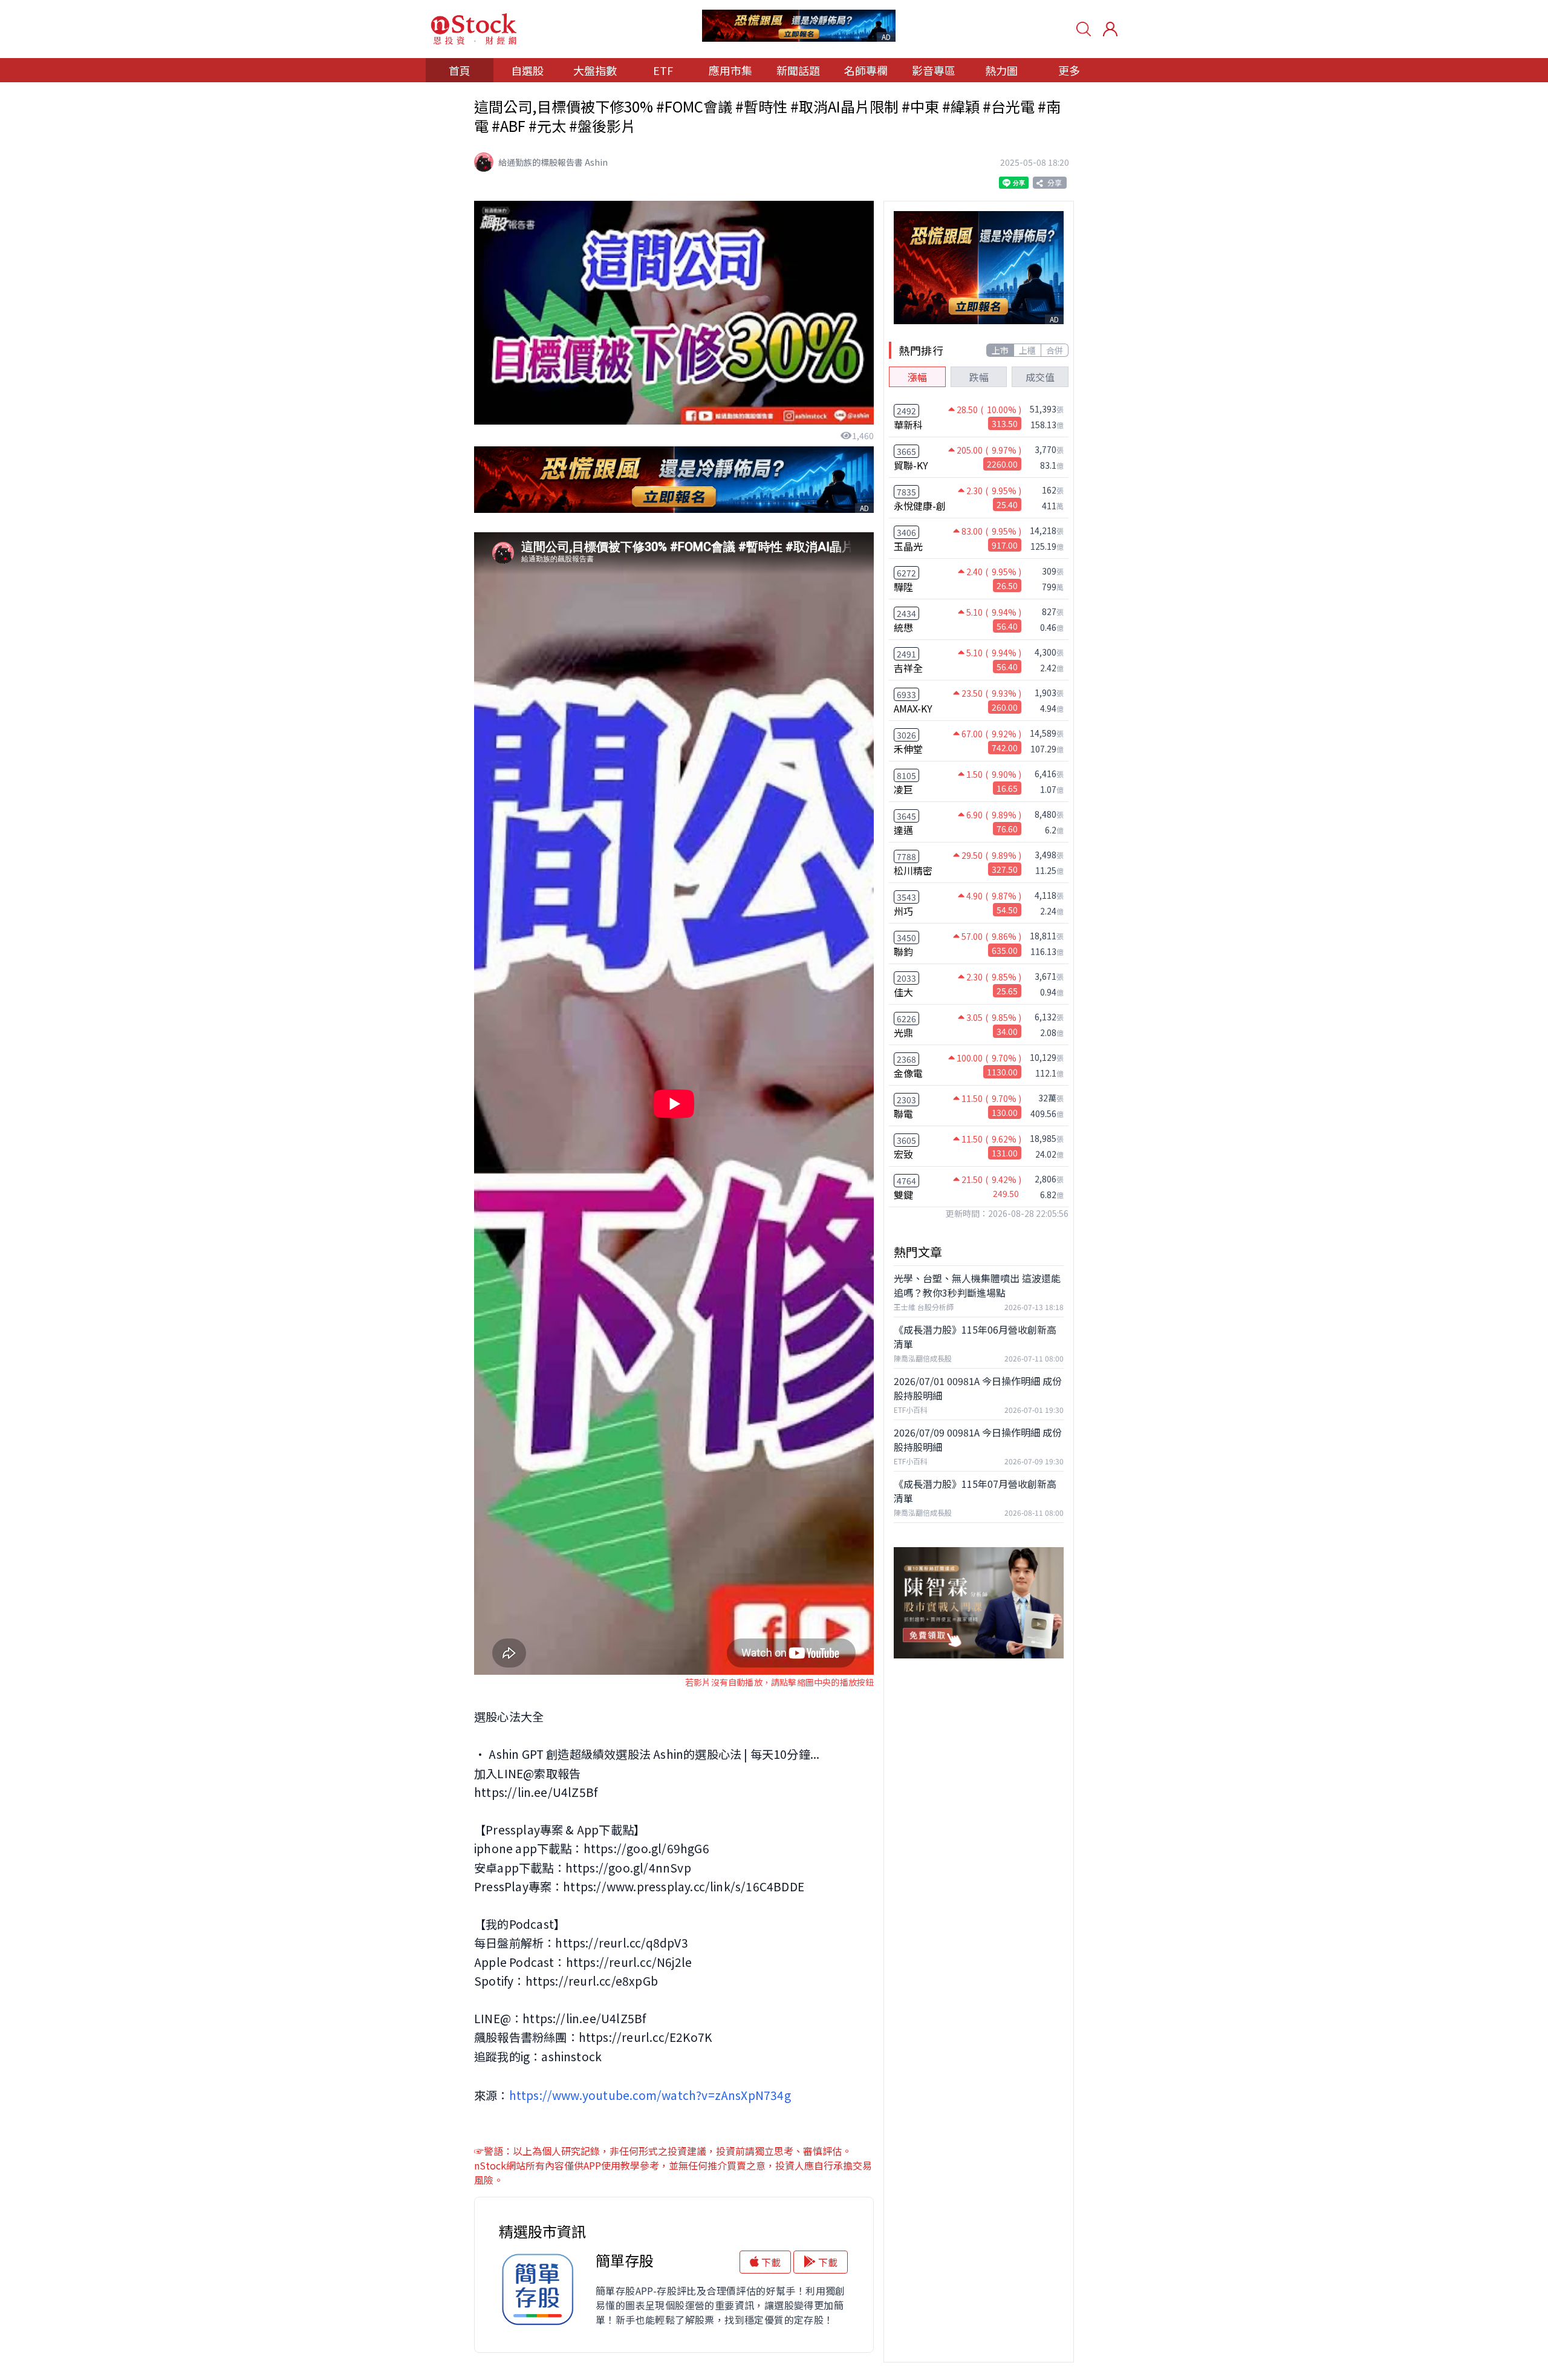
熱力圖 (1001, 70)
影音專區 (934, 70)
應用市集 (730, 70)
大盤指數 (595, 70)
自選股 (527, 70)
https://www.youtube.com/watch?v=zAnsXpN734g (650, 2095)
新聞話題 (798, 70)
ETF (663, 70)
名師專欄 (866, 70)
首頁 (460, 70)
